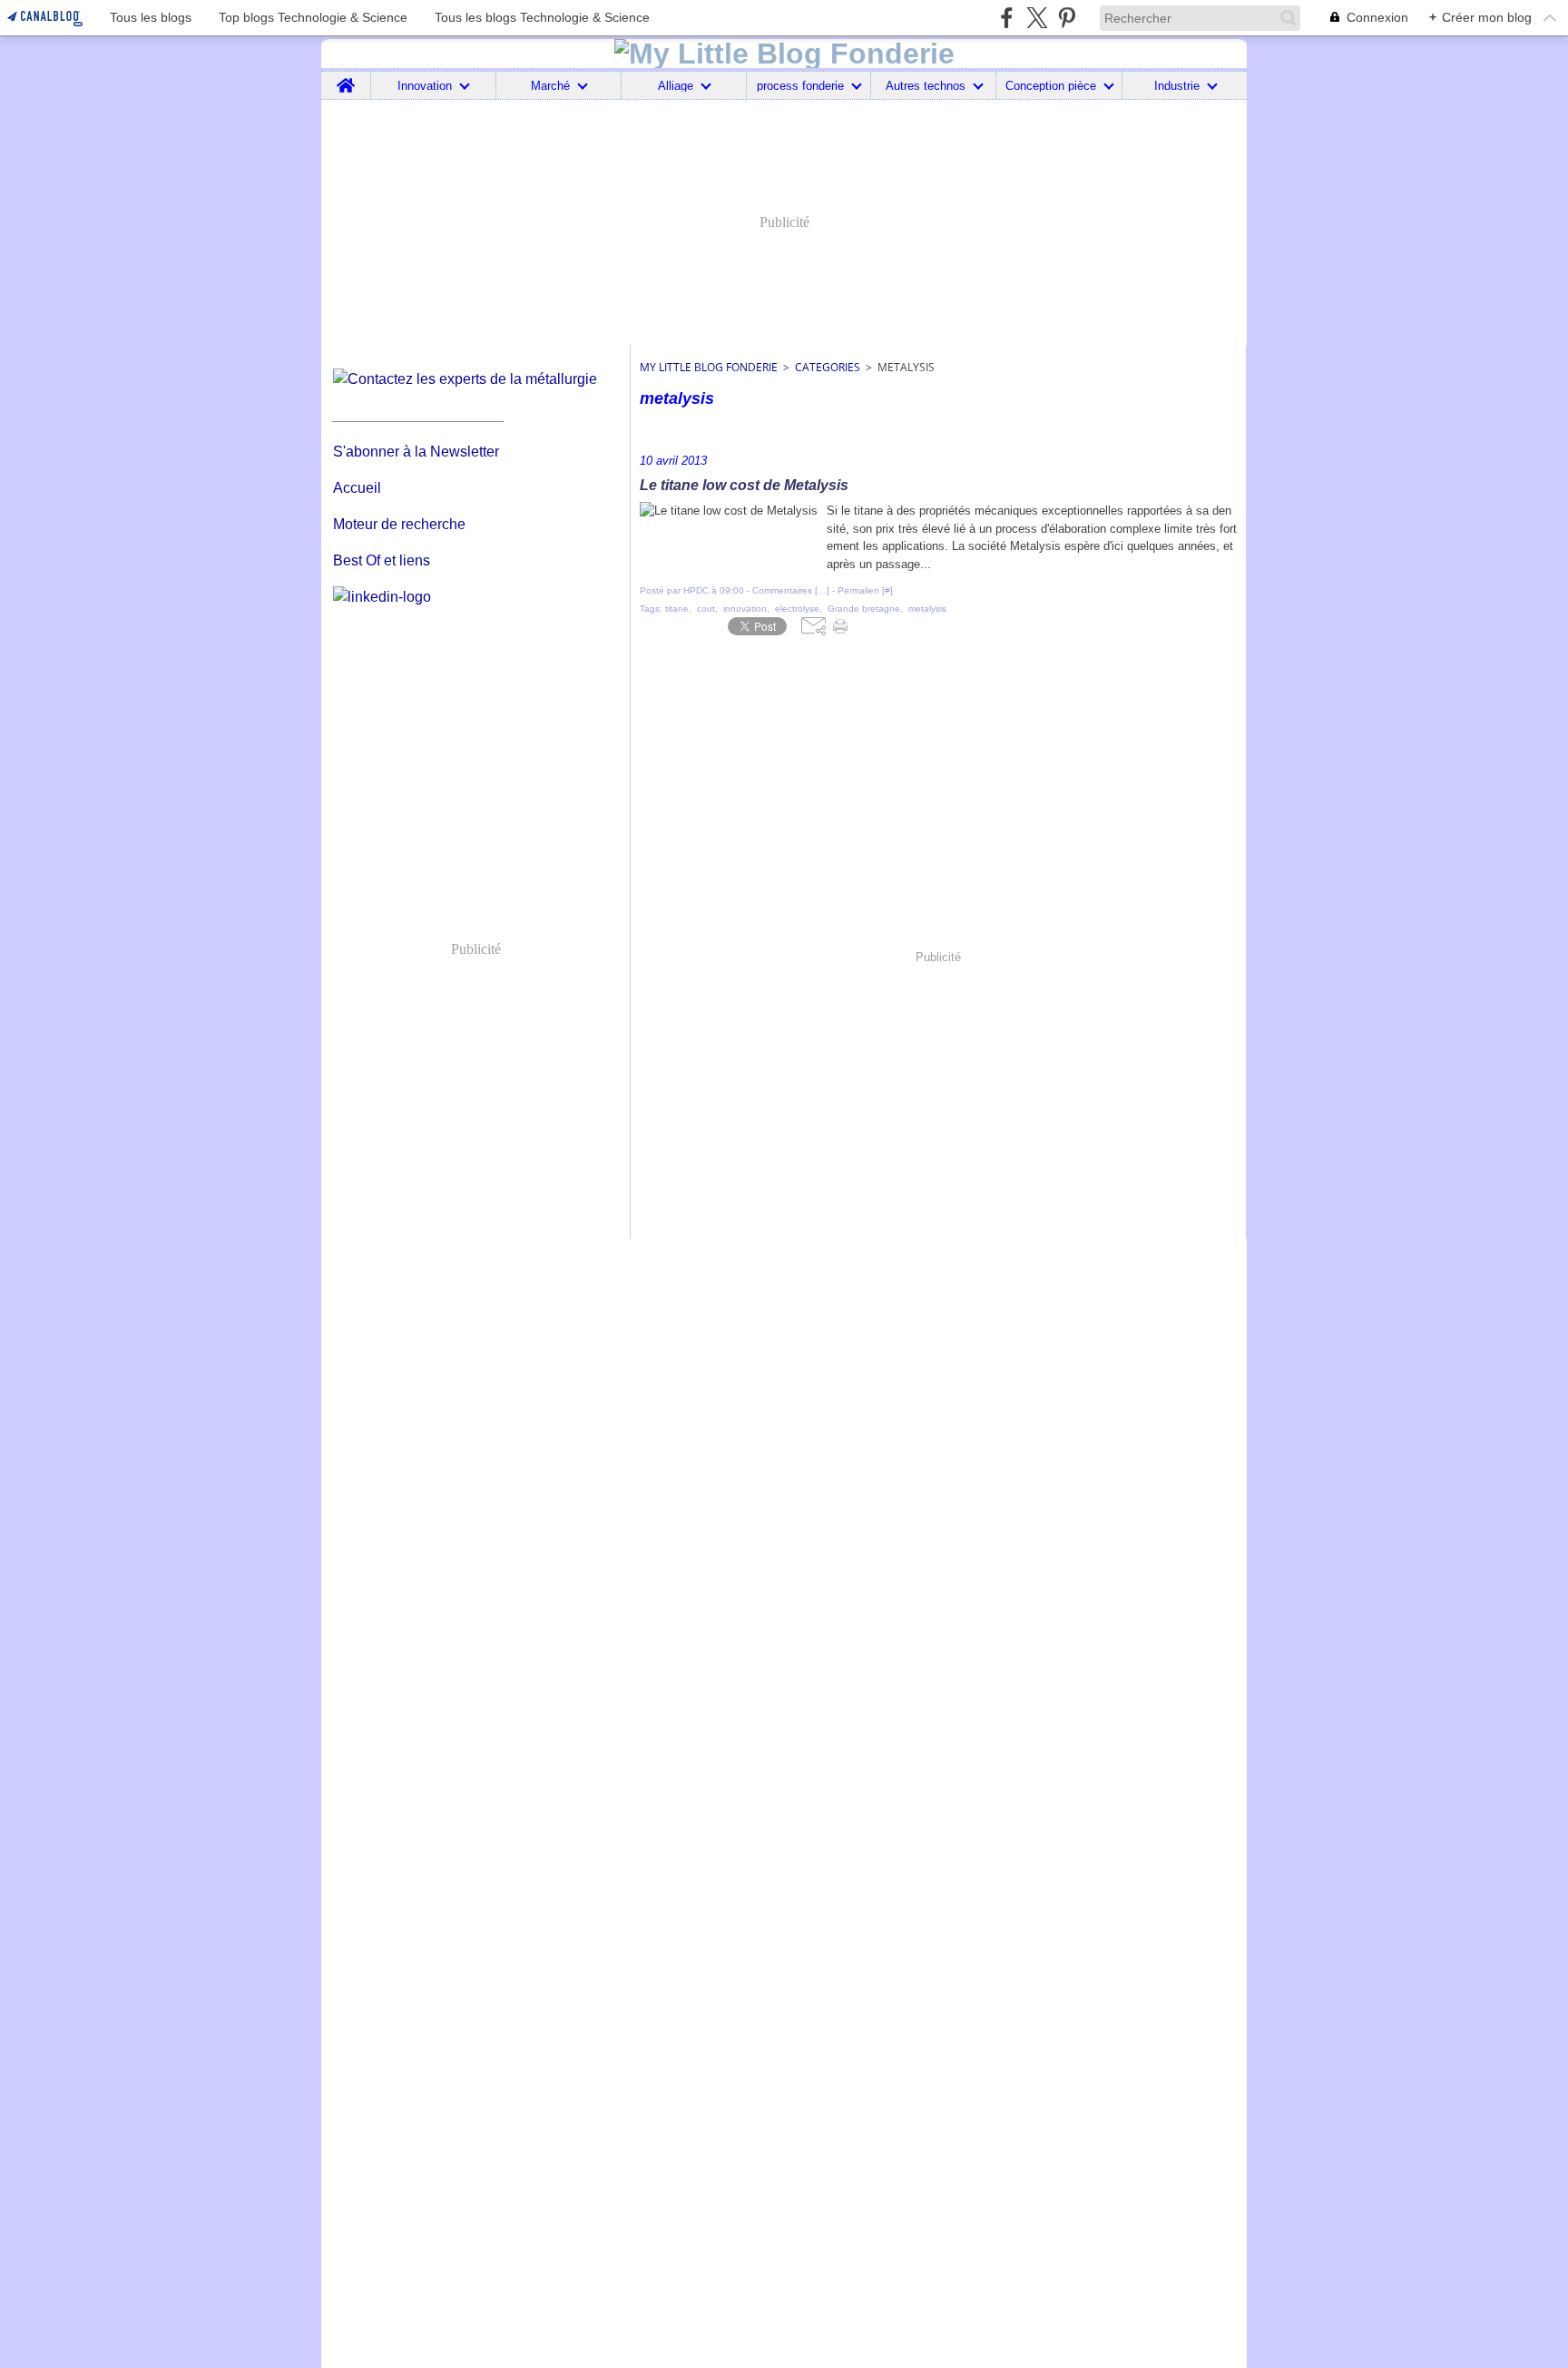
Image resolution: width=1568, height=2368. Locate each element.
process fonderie (800, 86)
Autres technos (926, 86)
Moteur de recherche (399, 524)
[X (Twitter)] (1037, 18)
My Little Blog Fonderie (709, 367)
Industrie (1177, 86)
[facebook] (1007, 18)
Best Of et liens (382, 560)
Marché (550, 86)
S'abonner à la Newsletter (416, 452)
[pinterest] (1067, 18)
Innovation (425, 86)
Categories (828, 367)
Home (346, 78)
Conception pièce (1051, 86)
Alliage (676, 86)
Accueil (357, 488)
